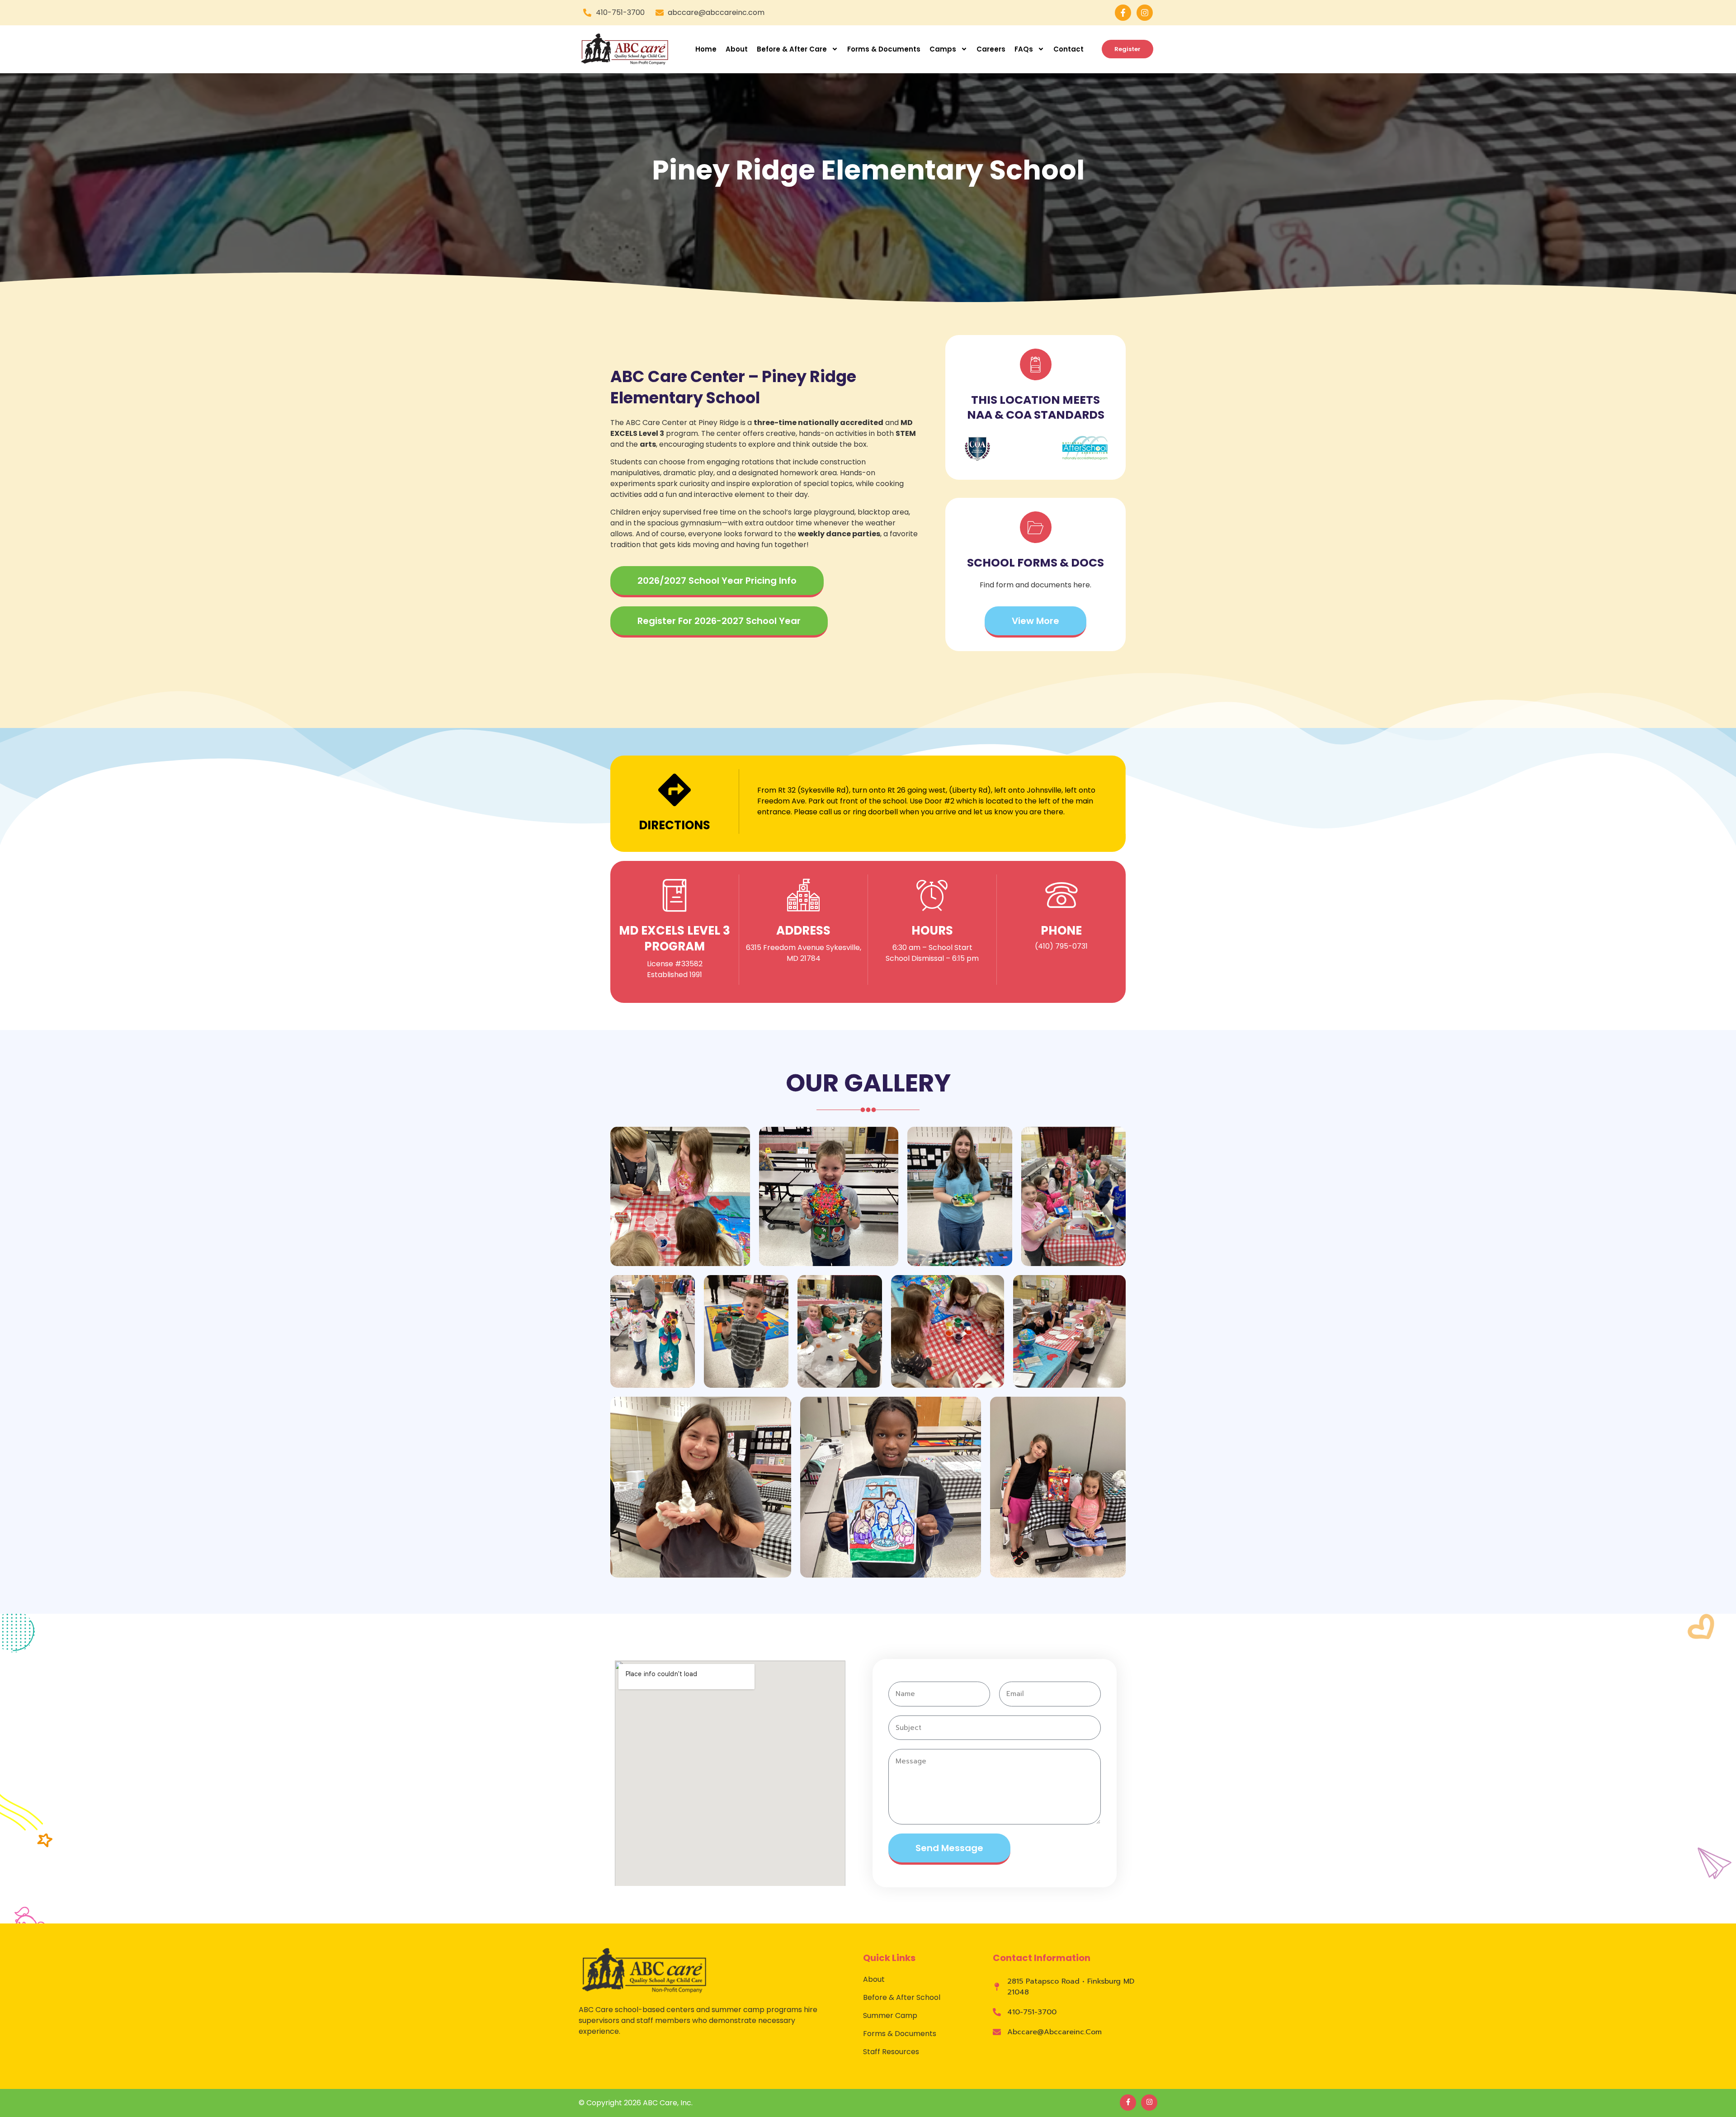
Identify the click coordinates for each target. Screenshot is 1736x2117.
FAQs (1024, 49)
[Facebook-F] (1123, 13)
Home (706, 49)
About (737, 49)
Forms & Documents (884, 49)
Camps (943, 49)
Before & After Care (792, 49)
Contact (1068, 49)
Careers (991, 49)
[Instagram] (1145, 13)
